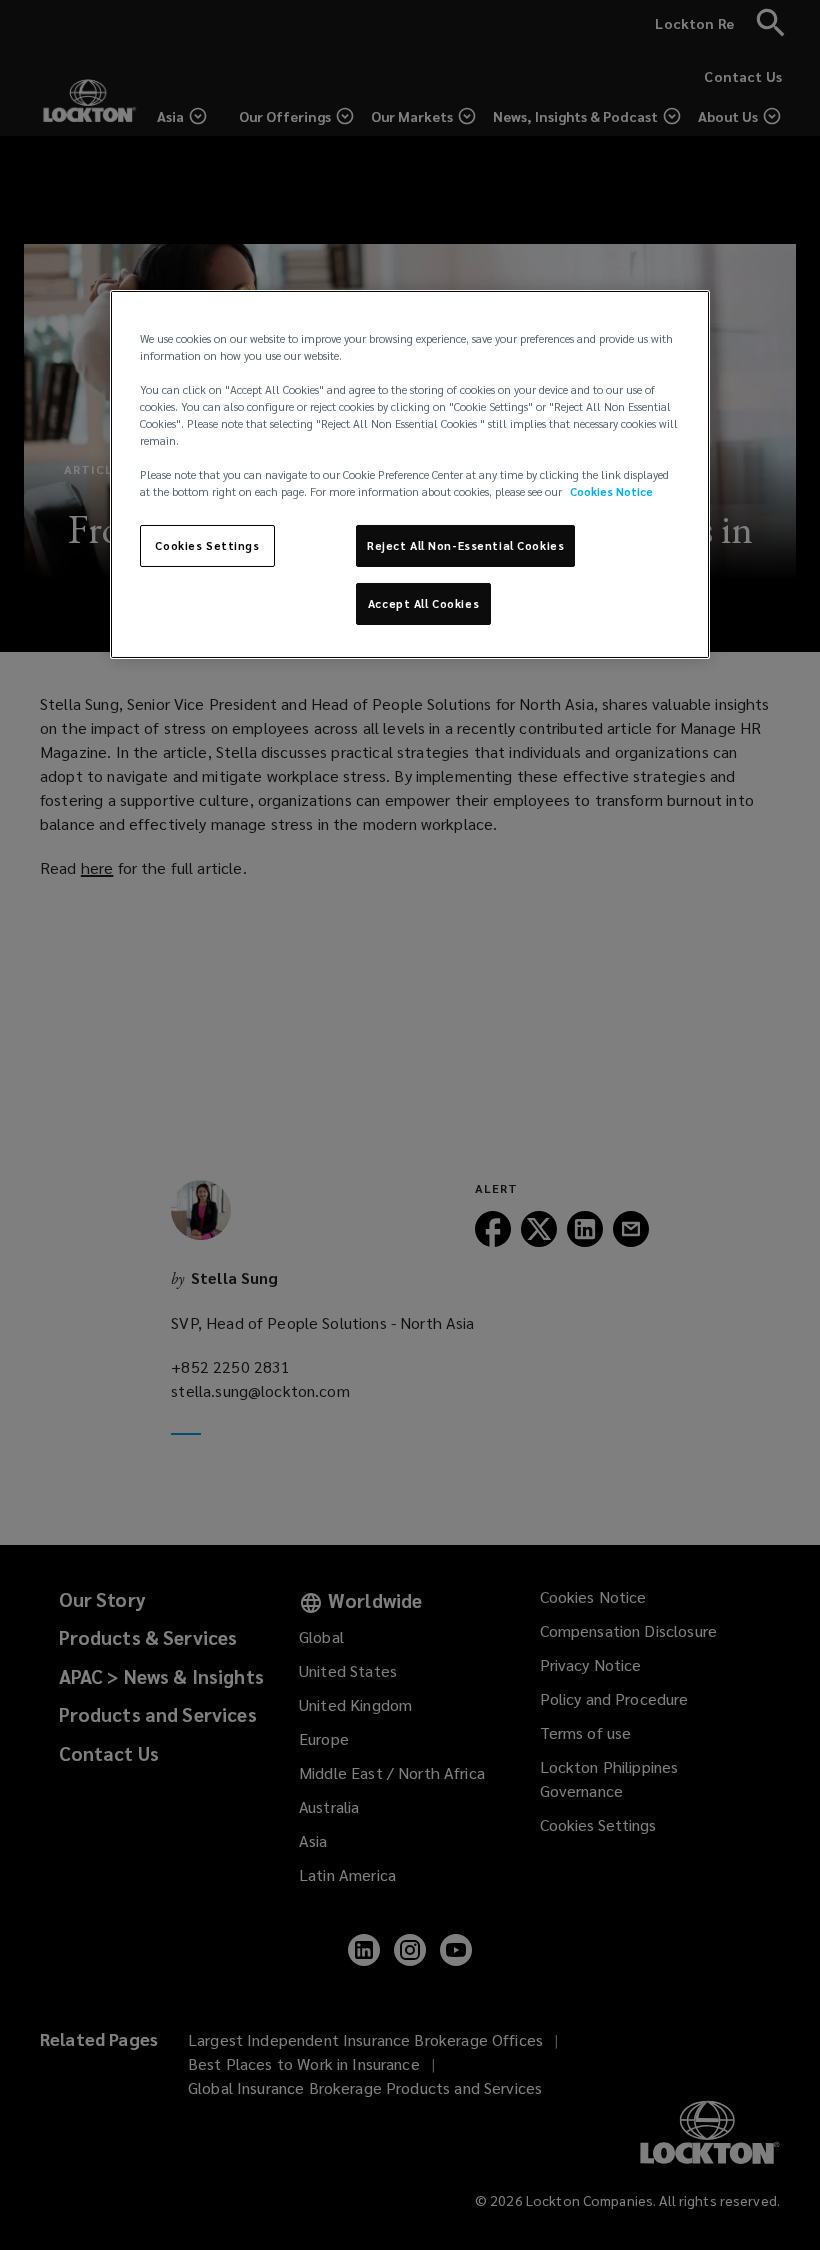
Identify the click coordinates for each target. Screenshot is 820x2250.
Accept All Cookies (423, 603)
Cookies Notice (611, 491)
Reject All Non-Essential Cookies (465, 545)
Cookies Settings (207, 545)
